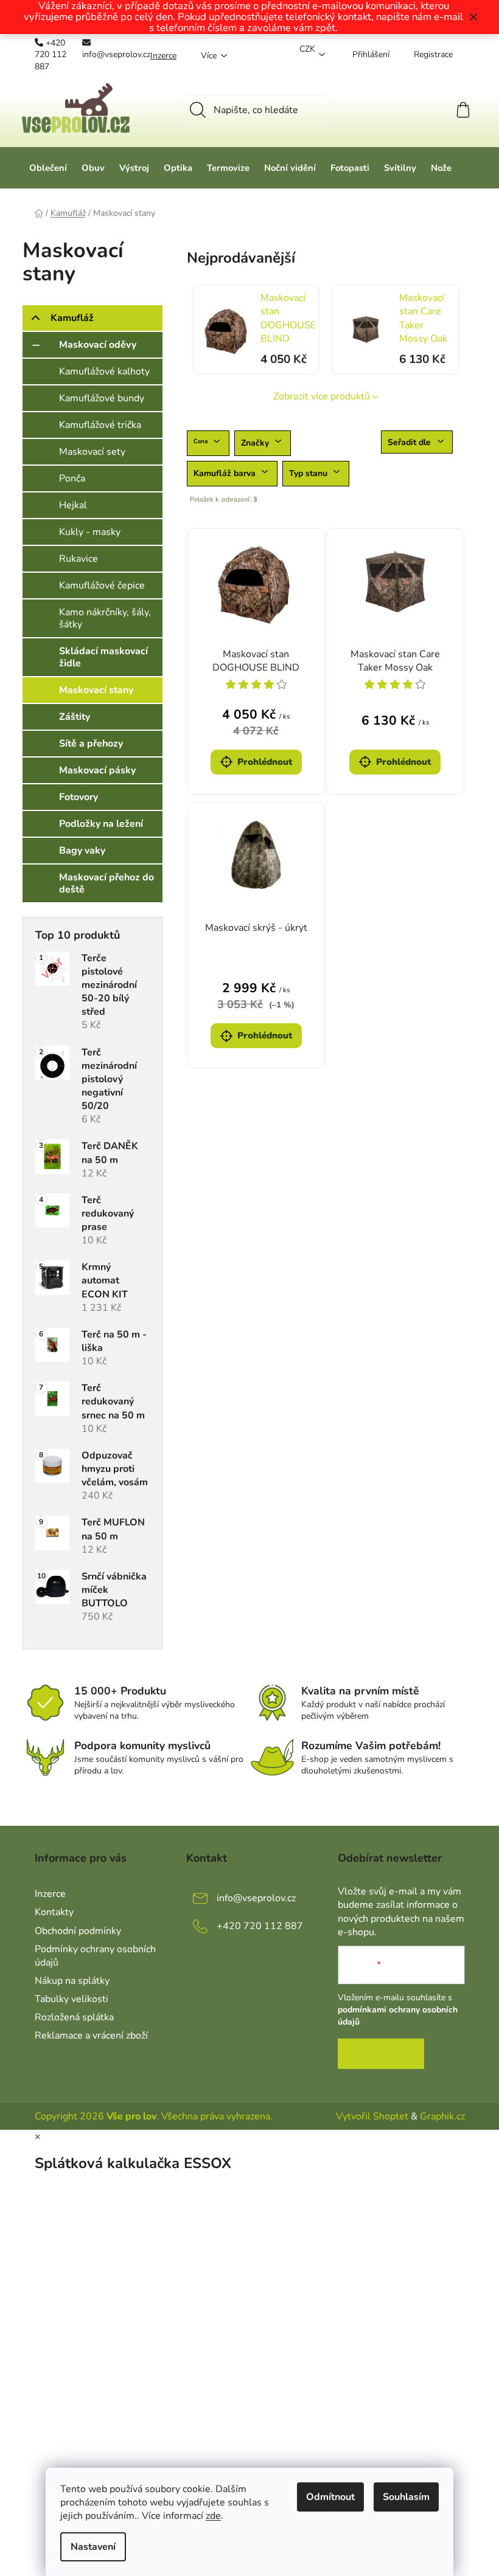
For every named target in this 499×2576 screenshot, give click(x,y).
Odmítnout (330, 2497)
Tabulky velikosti (72, 1999)
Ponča (72, 478)
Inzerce (163, 56)
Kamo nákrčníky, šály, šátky (105, 618)
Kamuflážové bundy (102, 398)
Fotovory (79, 797)
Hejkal (73, 505)
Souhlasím (406, 2497)
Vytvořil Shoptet (372, 2116)
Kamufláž (72, 318)
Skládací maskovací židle (103, 657)
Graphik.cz (442, 2116)
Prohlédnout (265, 762)
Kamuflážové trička (100, 425)
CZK (307, 49)
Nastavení (93, 2547)
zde (213, 2516)
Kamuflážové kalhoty (104, 371)
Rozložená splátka (74, 2017)
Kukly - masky (90, 532)
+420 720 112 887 (51, 55)
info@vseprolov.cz (116, 54)
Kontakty (54, 1912)
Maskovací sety (92, 452)
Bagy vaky (82, 851)
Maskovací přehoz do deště (106, 883)
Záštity (75, 717)
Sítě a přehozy (91, 744)
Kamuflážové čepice (102, 585)
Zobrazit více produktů (322, 396)
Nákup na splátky (72, 1981)
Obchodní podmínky (78, 1931)
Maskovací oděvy (98, 345)
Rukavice (79, 559)
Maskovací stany (96, 690)
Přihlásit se (381, 2054)
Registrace (433, 54)
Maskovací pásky (97, 770)
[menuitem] (48, 168)
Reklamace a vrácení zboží (91, 2036)
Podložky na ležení (101, 824)
